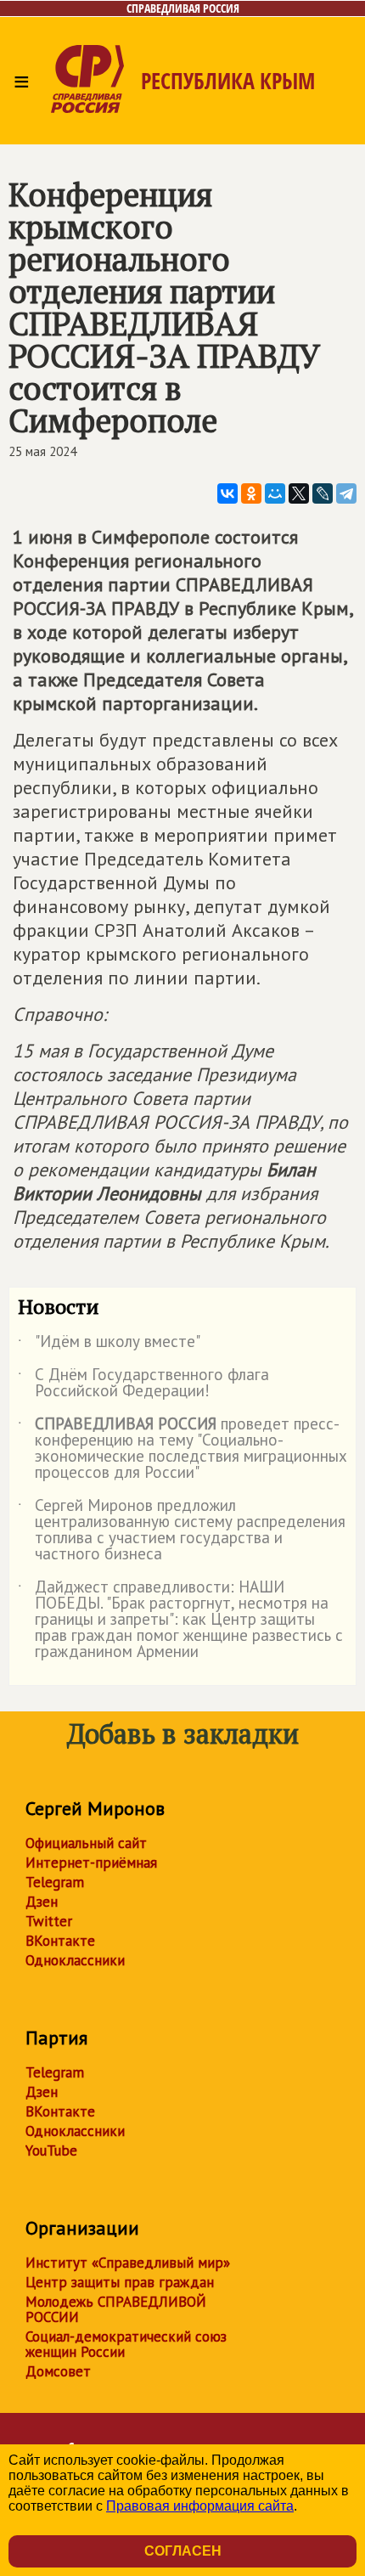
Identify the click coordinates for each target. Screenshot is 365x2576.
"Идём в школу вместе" (109, 1344)
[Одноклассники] (251, 493)
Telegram (55, 1882)
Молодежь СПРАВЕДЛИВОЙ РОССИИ (116, 2309)
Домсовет (58, 2371)
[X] (299, 493)
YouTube (51, 2150)
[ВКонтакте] (227, 493)
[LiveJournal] (323, 493)
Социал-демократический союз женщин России (126, 2344)
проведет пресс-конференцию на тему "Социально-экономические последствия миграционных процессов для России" (182, 1449)
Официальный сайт (86, 1843)
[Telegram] (346, 493)
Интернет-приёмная (91, 1863)
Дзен (42, 1902)
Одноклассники (75, 1960)
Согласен (183, 2551)
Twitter (49, 1921)
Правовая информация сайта (200, 2506)
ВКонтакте (60, 1941)
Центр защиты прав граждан (120, 2282)
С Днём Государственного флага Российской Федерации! (143, 1384)
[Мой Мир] (275, 493)
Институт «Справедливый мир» (128, 2263)
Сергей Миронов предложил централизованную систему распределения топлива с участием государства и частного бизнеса (182, 1530)
